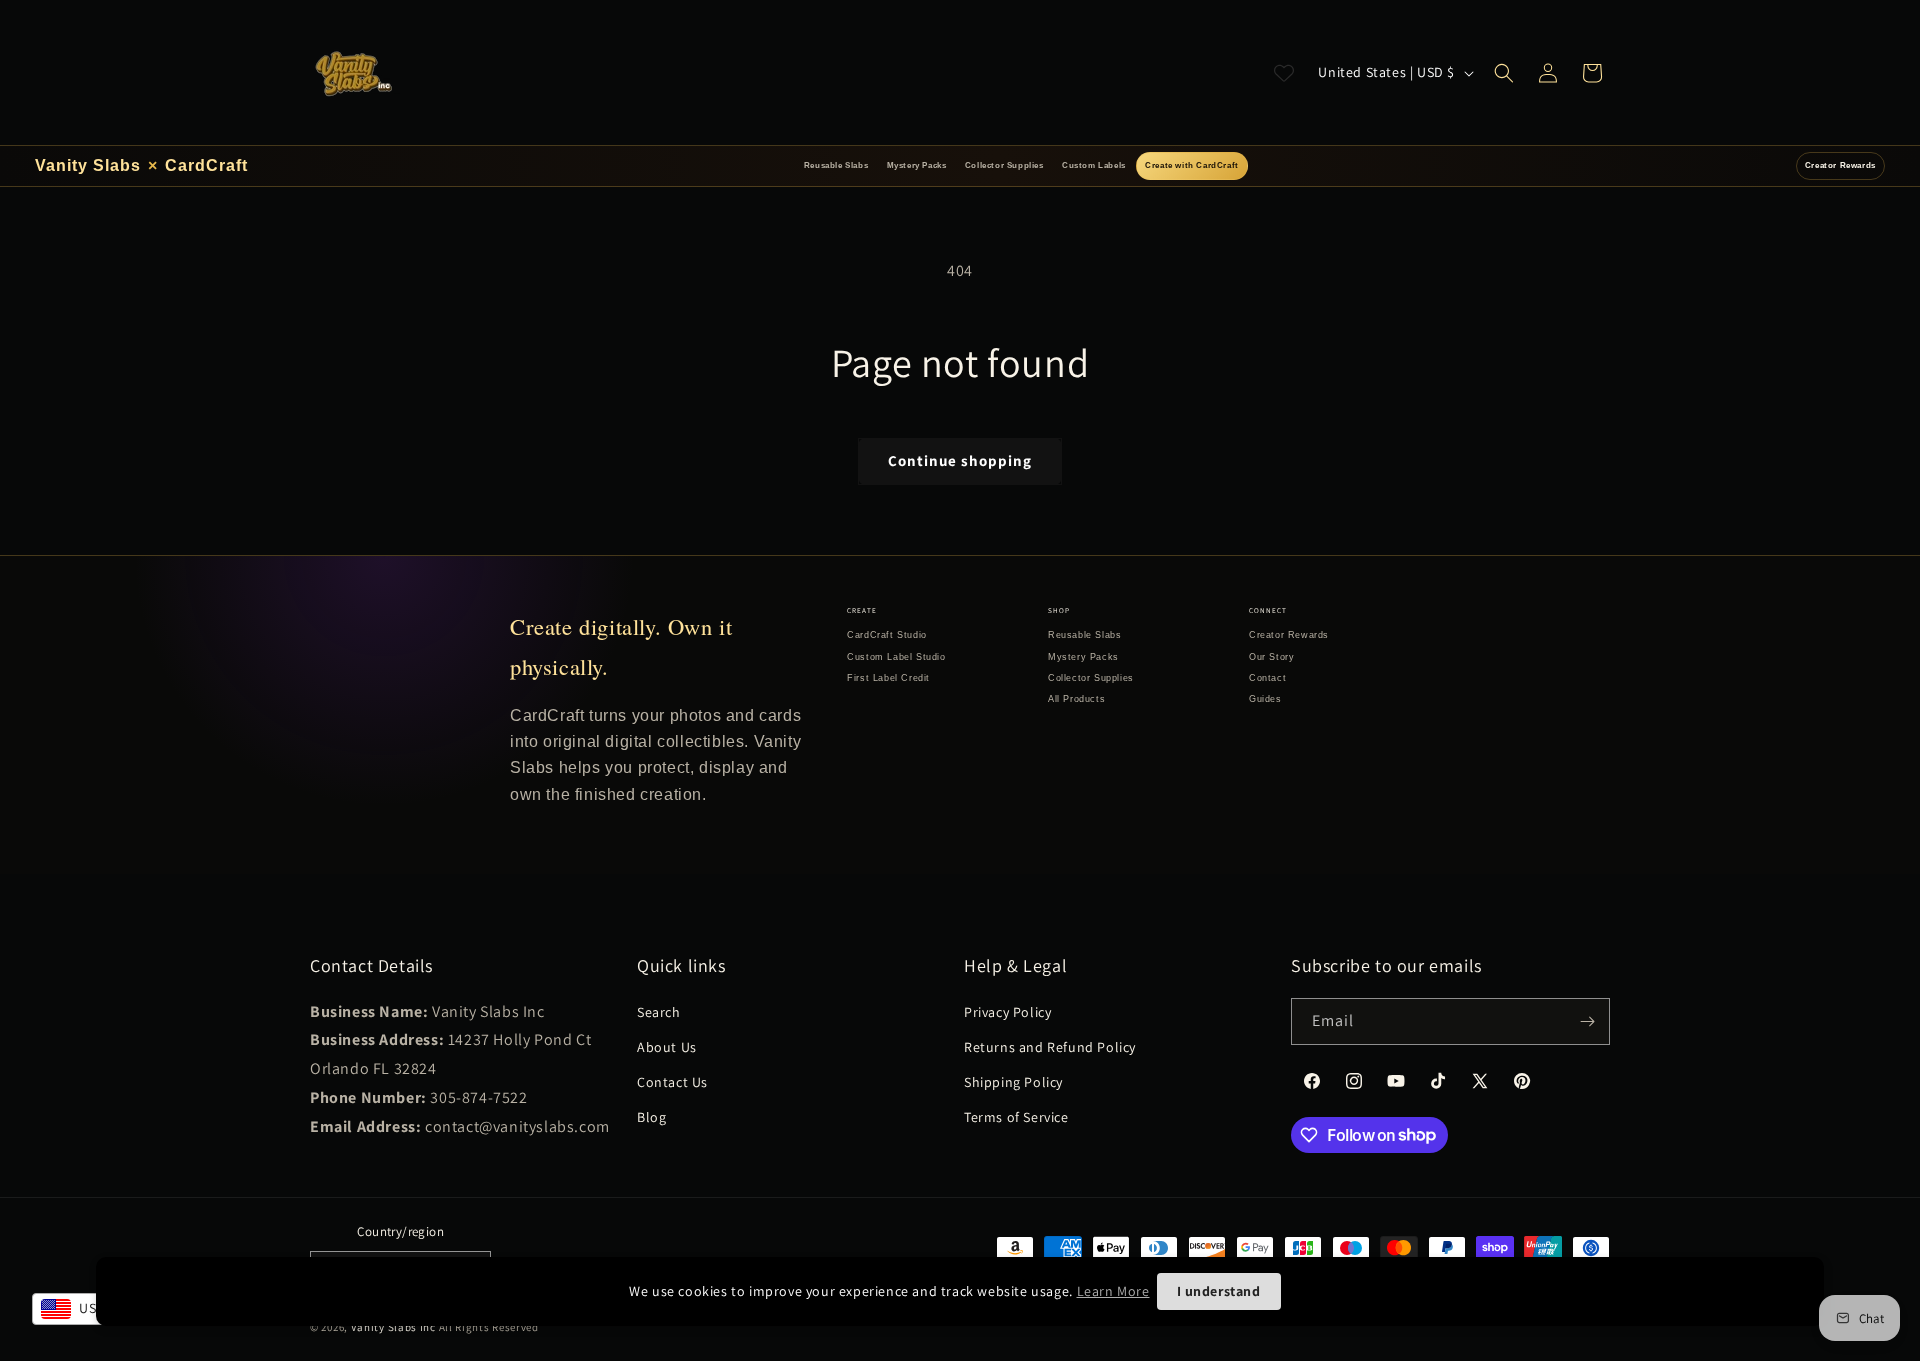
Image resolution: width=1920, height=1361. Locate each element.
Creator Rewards (1840, 165)
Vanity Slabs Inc (393, 1327)
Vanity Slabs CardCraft (141, 165)
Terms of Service (1016, 1117)
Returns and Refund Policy (1050, 1047)
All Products (1076, 699)
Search (659, 1012)
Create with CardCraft (1192, 165)
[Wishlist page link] (1284, 73)
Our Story (1271, 657)
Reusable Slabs (836, 165)
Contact (1267, 678)
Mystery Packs (917, 165)
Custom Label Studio (896, 657)
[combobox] (81, 1309)
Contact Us (672, 1082)
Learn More (1113, 1291)
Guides (1265, 699)
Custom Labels (1094, 165)
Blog (651, 1117)
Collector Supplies (1004, 165)
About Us (667, 1047)
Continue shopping (960, 460)
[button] (1504, 73)
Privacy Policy (1007, 1012)
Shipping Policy (1013, 1082)
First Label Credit (888, 678)
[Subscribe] (1587, 1021)
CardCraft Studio (887, 635)
